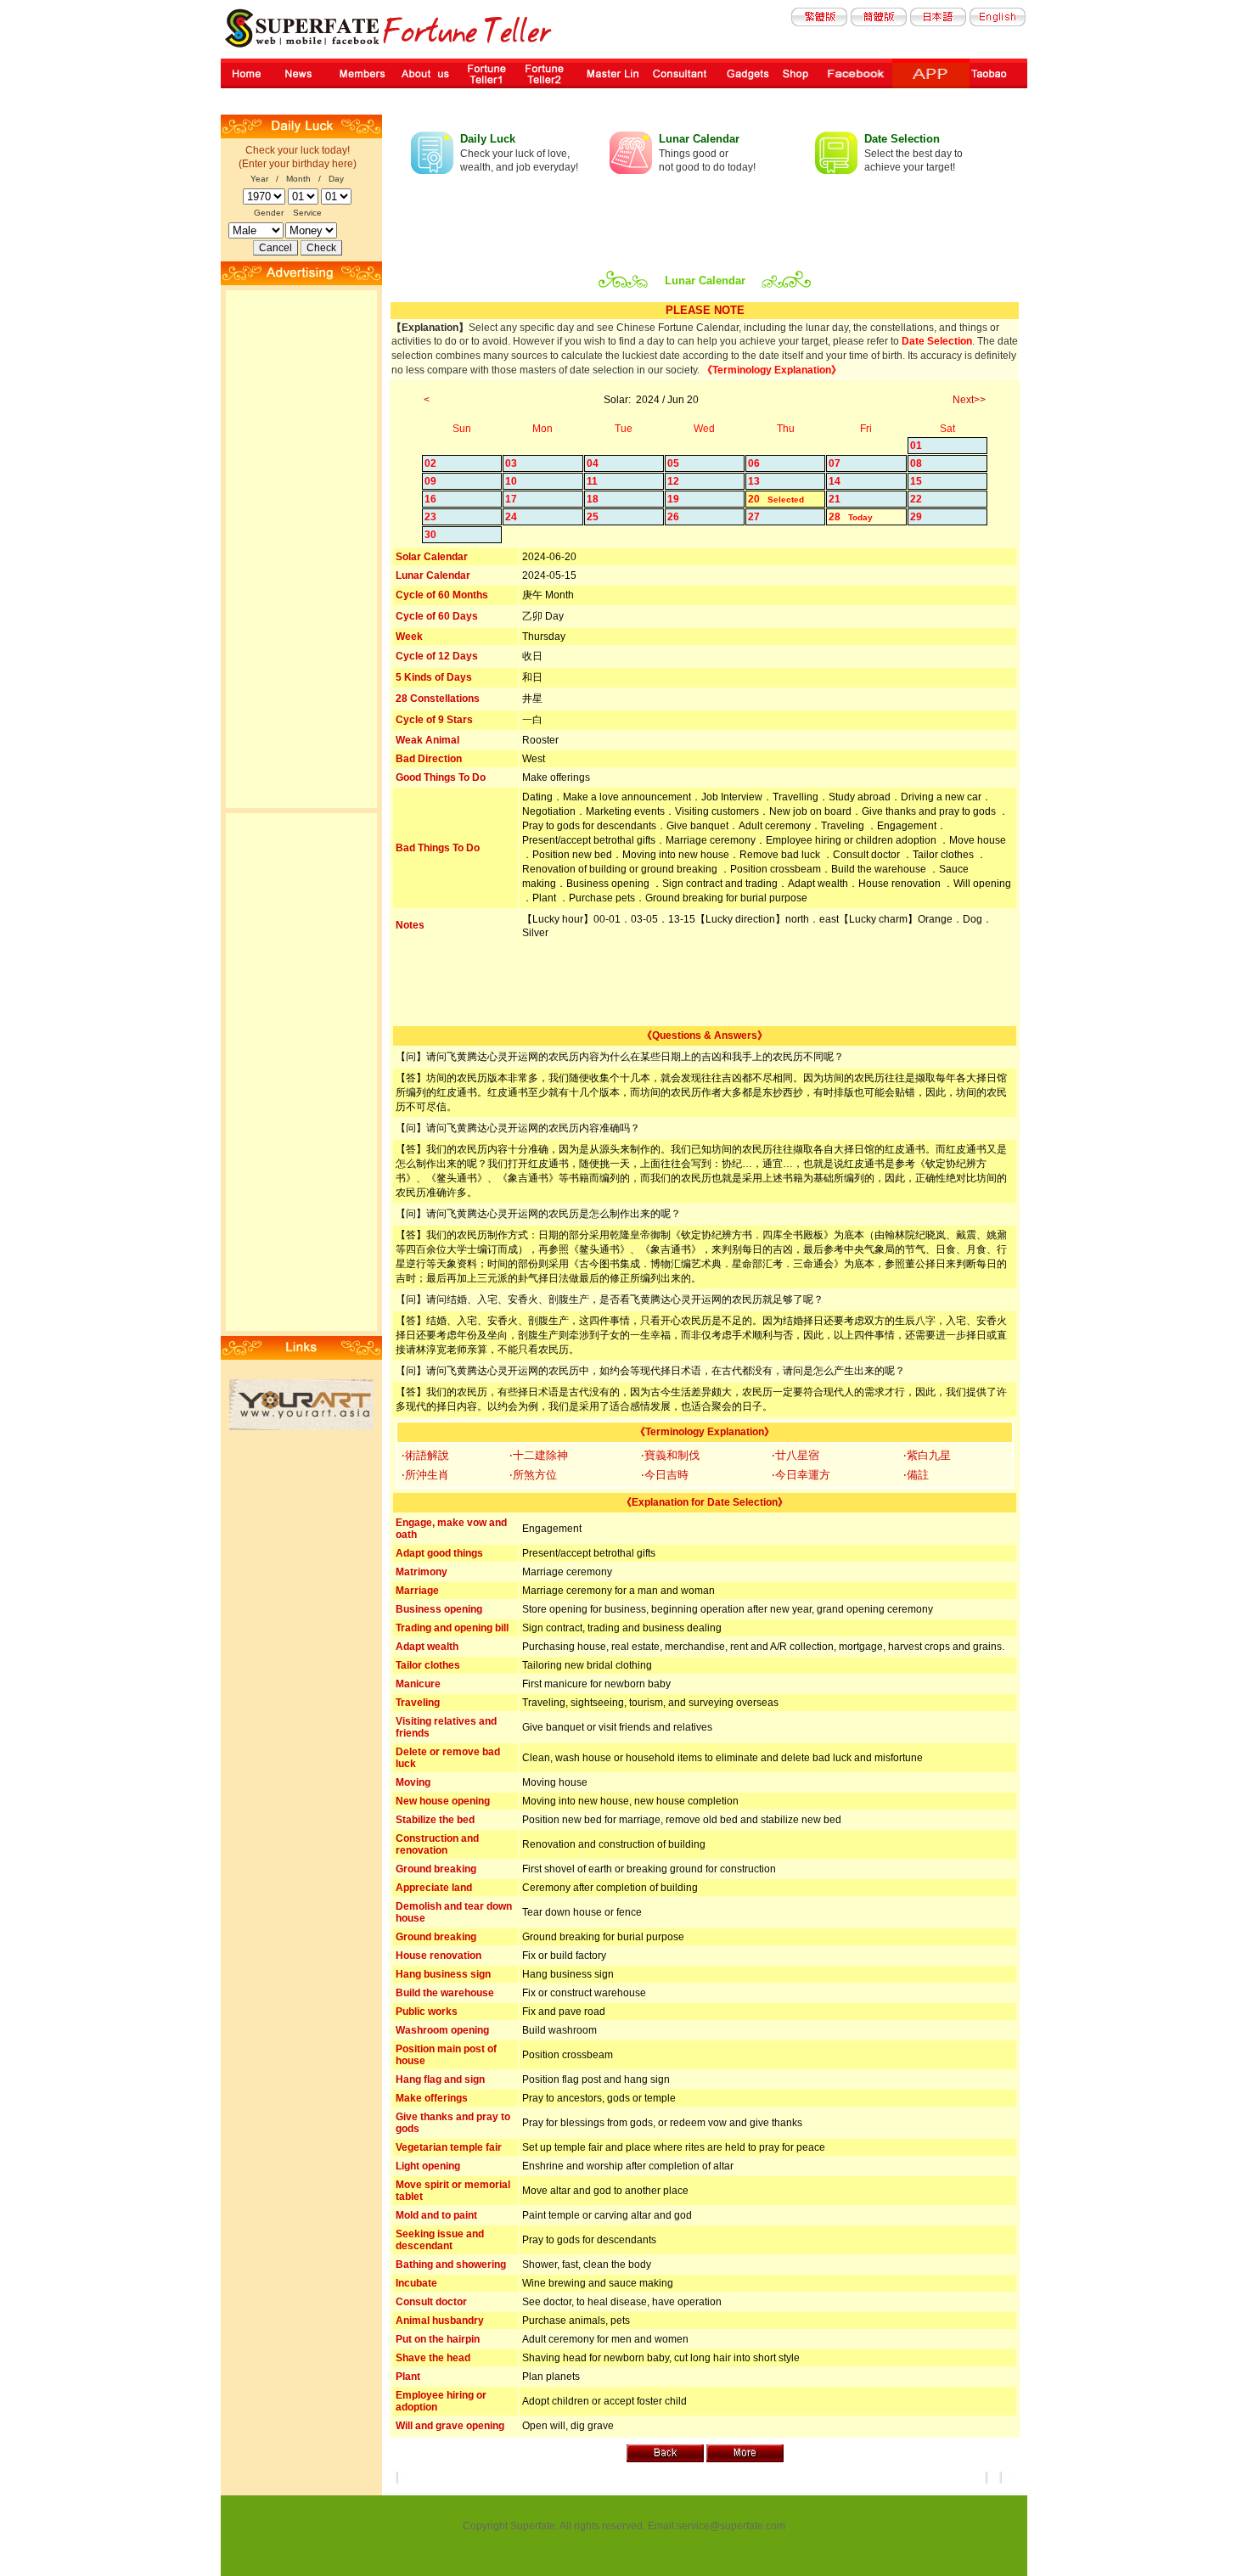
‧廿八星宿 (795, 1455)
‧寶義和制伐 (670, 1455)
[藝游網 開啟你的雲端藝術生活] (301, 1427)
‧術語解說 (425, 1455)
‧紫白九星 (927, 1455)
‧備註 (916, 1475)
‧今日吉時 (665, 1475)
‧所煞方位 (533, 1475)
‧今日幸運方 (801, 1475)
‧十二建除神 (539, 1455)
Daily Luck (488, 139)
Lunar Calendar (699, 139)
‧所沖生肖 (425, 1475)
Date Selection (902, 139)
